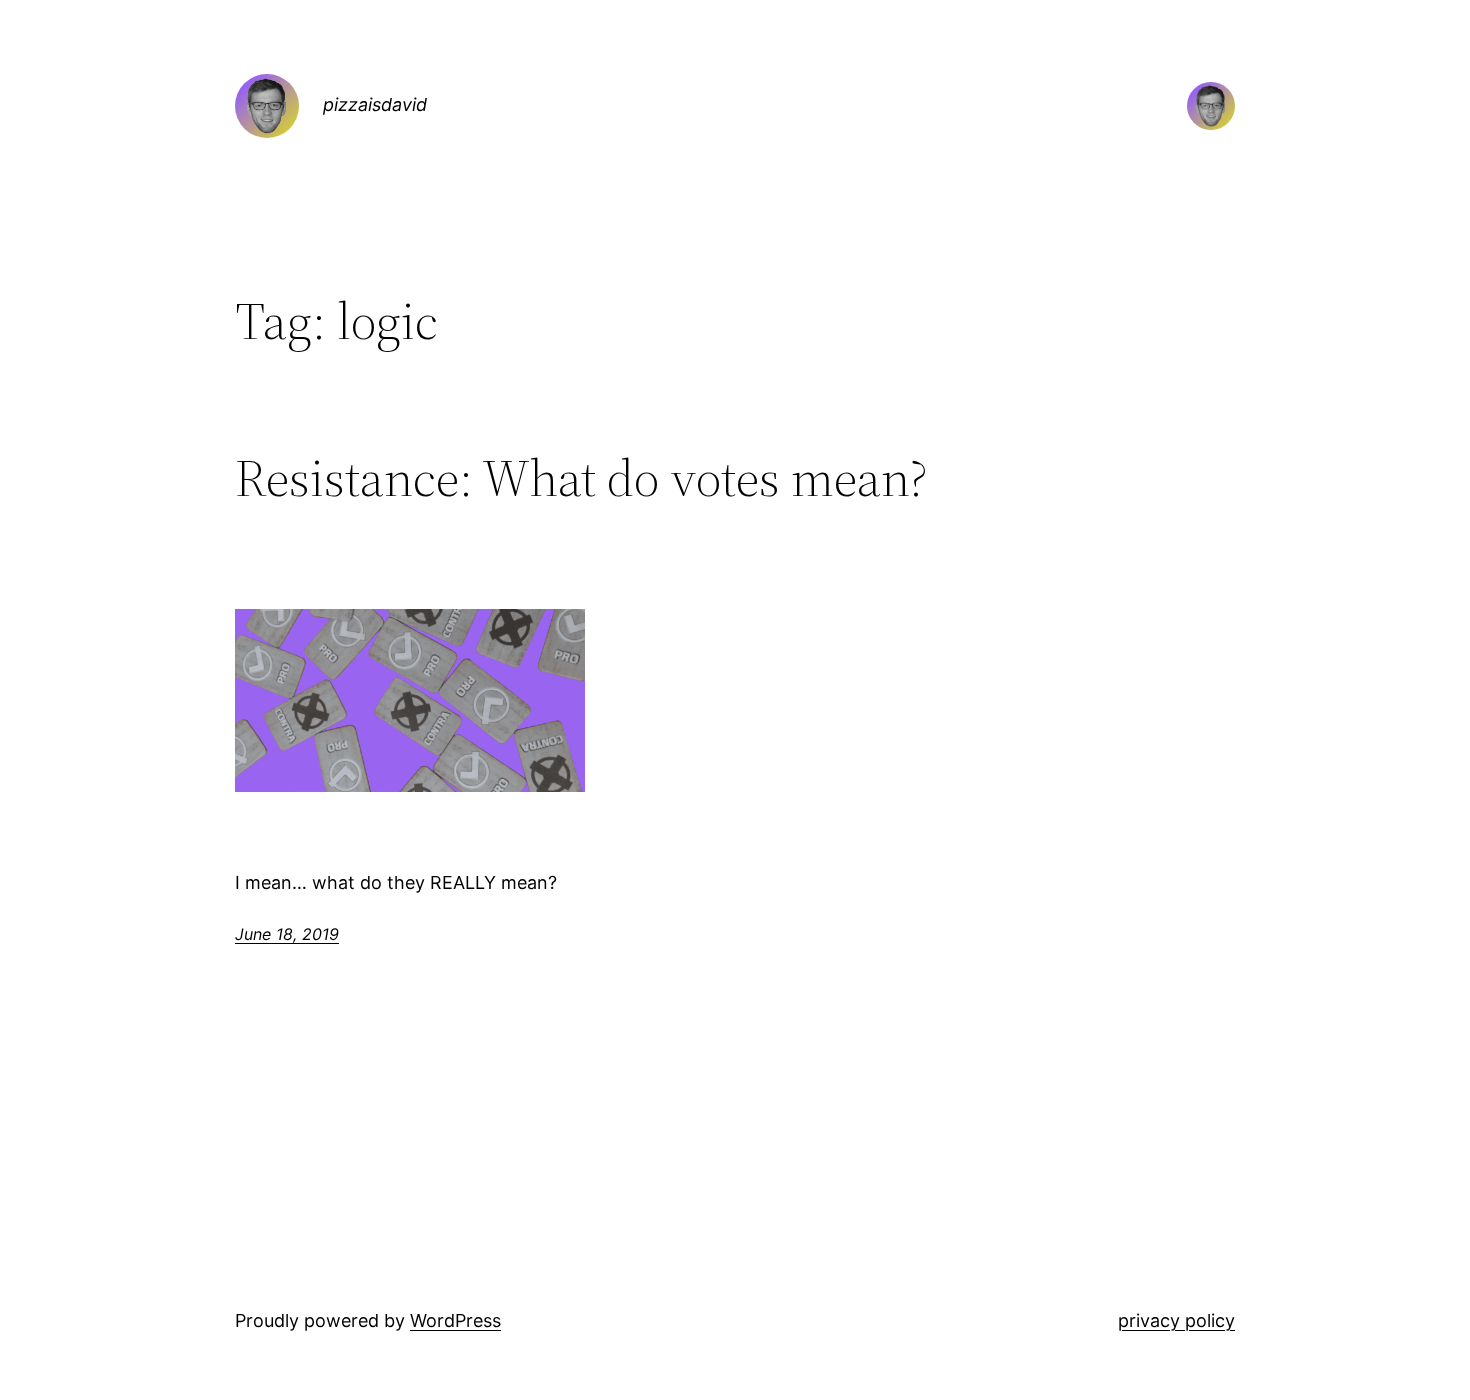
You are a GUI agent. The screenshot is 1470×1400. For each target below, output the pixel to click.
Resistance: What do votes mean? (581, 478)
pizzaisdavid (375, 104)
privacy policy (1176, 1320)
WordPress (455, 1320)
